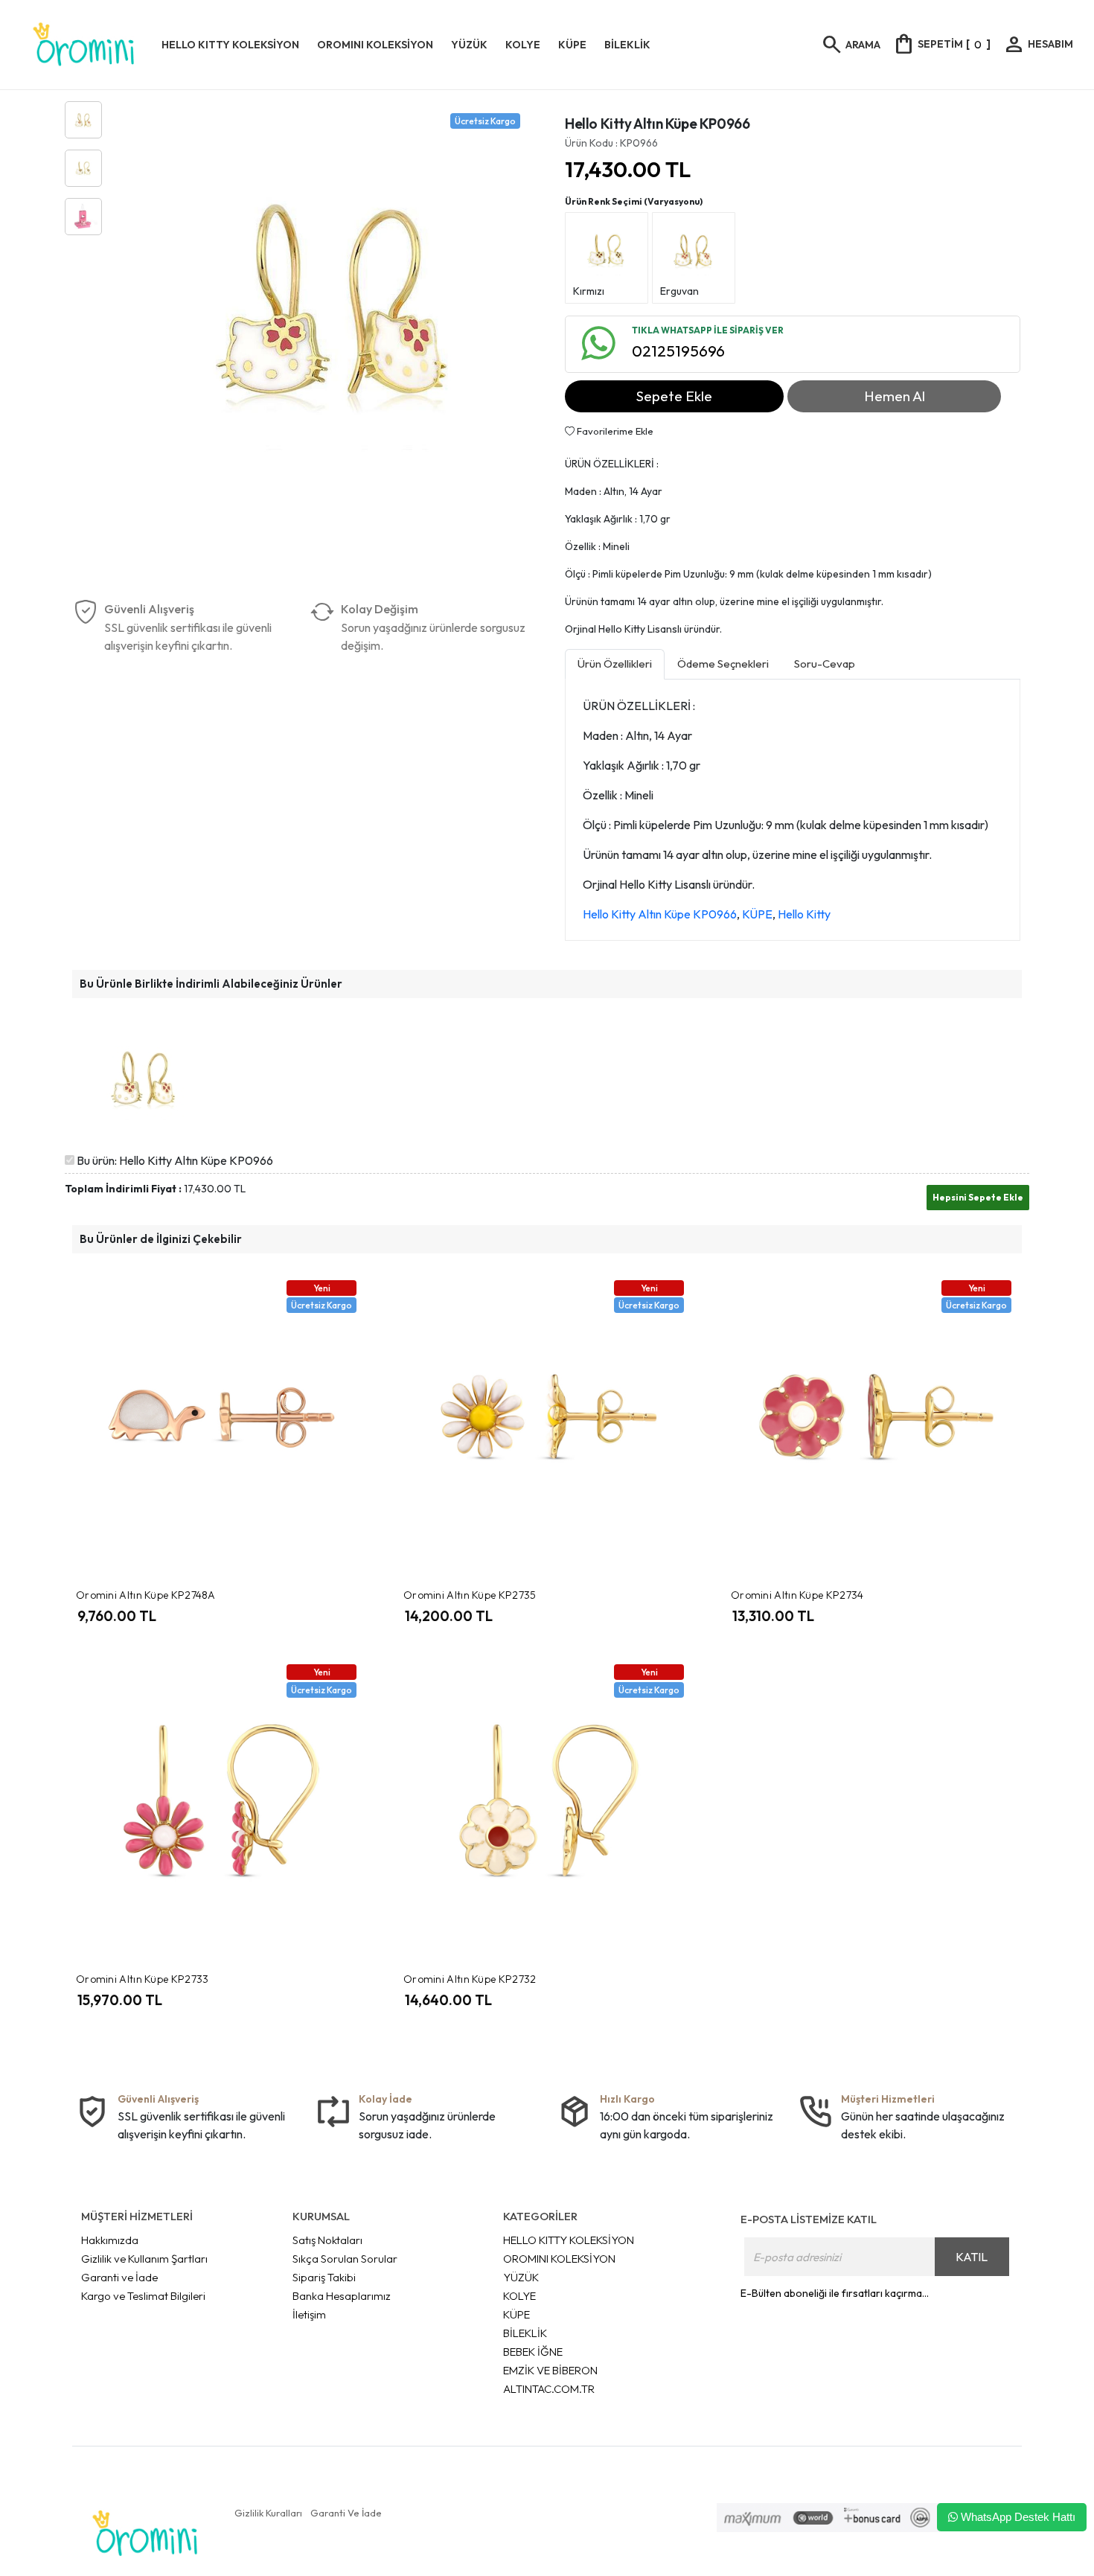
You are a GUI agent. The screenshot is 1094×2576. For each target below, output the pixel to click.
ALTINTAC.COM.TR (549, 2389)
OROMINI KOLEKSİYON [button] (375, 45)
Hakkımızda (110, 2240)
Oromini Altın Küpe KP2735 (470, 1595)
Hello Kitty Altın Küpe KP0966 (660, 914)
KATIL (972, 2257)
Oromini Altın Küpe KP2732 (470, 1979)
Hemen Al (895, 396)
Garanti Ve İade (346, 2513)
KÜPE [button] (572, 45)
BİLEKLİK (525, 2333)
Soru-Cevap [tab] (825, 664)
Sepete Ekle (674, 396)
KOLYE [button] (523, 45)
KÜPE (757, 914)
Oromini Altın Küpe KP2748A (146, 1595)
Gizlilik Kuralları (268, 2513)
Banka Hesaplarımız (342, 2296)
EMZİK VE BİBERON (550, 2370)
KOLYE (519, 2296)
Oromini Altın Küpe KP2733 (143, 1979)
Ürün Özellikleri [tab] (615, 664)
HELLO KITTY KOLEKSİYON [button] (230, 45)
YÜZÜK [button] (469, 45)
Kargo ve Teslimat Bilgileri (143, 2296)
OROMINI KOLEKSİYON (559, 2259)
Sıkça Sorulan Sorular (345, 2259)
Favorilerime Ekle (614, 431)
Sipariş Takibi (324, 2277)
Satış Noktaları (327, 2240)
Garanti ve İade (119, 2277)
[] (941, 44)
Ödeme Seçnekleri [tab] (723, 664)
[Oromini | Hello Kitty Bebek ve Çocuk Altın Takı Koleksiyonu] (84, 45)
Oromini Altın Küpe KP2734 (797, 1595)
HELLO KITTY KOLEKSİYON (569, 2240)
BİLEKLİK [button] (627, 45)
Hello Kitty (804, 914)
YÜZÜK (521, 2277)
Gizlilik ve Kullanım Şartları (144, 2259)
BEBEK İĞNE (533, 2352)
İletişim (309, 2314)
